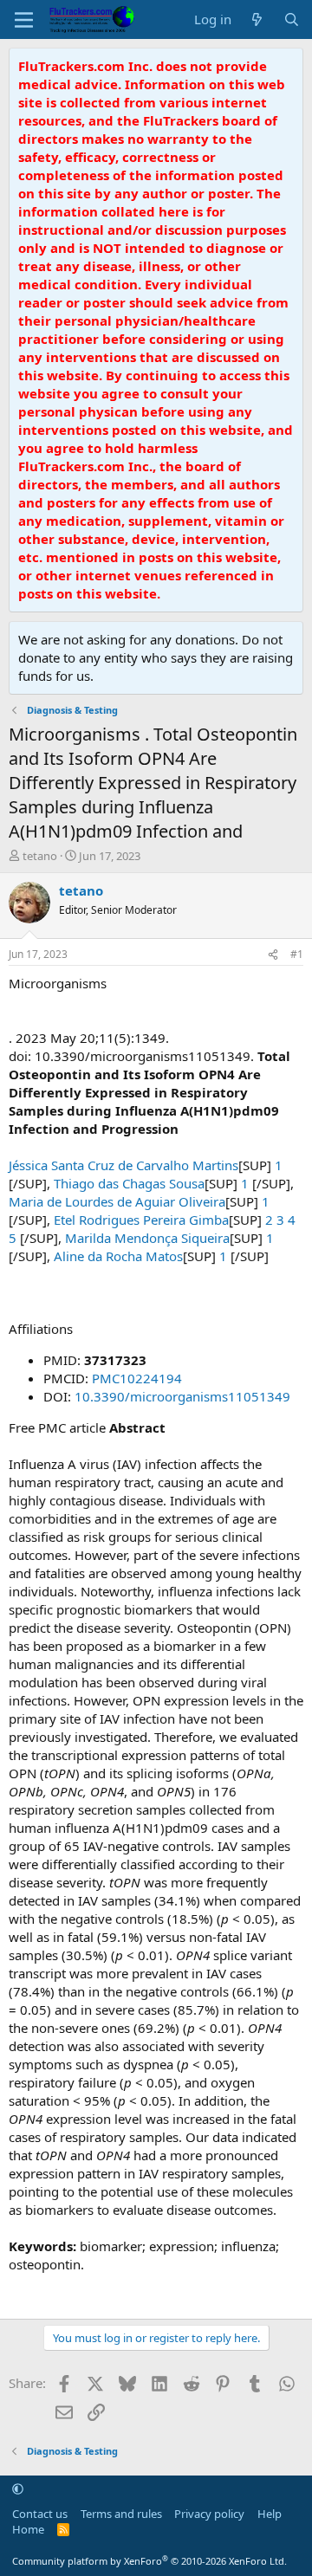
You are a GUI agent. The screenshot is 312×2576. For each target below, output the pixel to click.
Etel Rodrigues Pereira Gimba (141, 1220)
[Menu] (24, 20)
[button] (18, 2489)
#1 (297, 954)
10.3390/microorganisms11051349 (182, 1396)
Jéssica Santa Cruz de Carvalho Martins (123, 1165)
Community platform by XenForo (149, 2561)
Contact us (40, 2514)
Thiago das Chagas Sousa (129, 1183)
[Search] (292, 19)
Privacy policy (209, 2514)
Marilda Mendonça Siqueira (147, 1238)
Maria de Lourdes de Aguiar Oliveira (117, 1201)
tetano (40, 856)
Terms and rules (121, 2514)
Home (28, 2529)
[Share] (273, 955)
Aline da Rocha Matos (118, 1256)
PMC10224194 (137, 1378)
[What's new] (257, 19)
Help (270, 2514)
